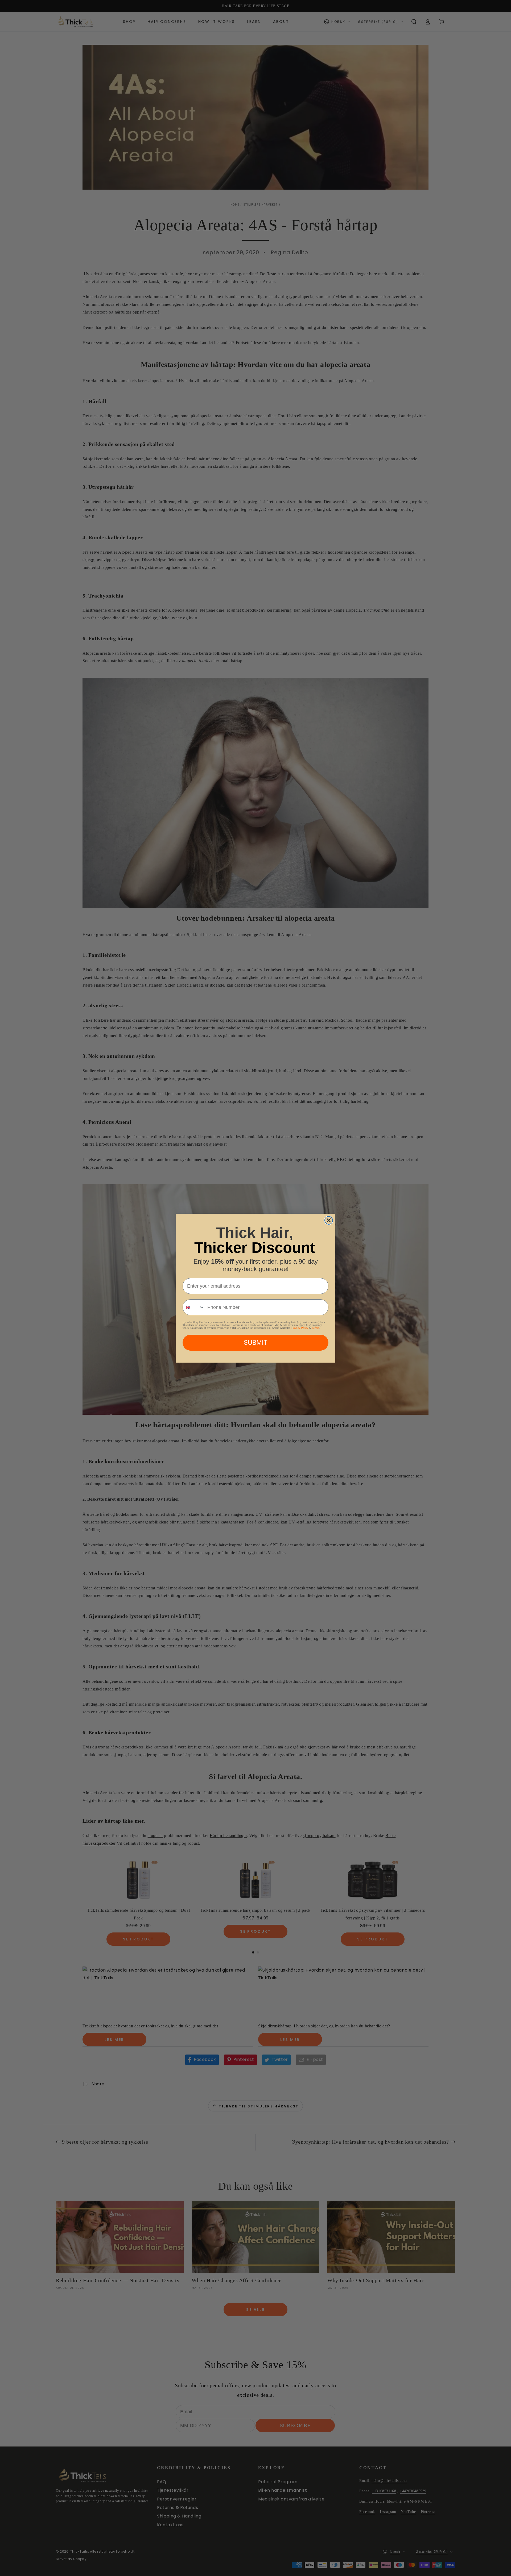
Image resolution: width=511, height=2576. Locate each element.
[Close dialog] (329, 1220)
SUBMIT (256, 1343)
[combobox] (194, 1307)
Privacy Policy (300, 1328)
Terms (316, 1328)
